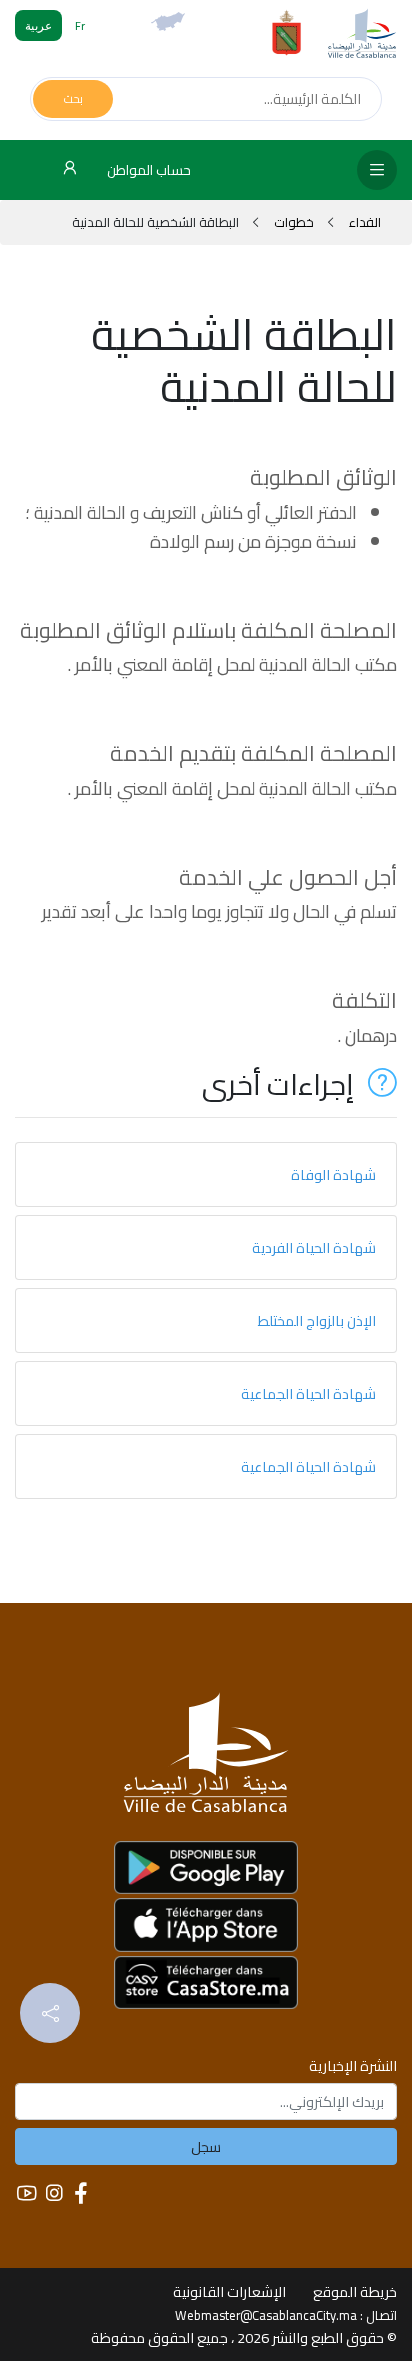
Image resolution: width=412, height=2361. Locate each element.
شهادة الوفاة (333, 1174)
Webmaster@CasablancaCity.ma (266, 2315)
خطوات (294, 222)
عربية (38, 25)
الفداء (363, 222)
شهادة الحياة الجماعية (308, 1393)
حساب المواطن (147, 170)
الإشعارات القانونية (229, 2291)
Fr (80, 25)
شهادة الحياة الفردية (314, 1247)
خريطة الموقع (355, 2291)
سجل (206, 2146)
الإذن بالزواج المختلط (317, 1320)
